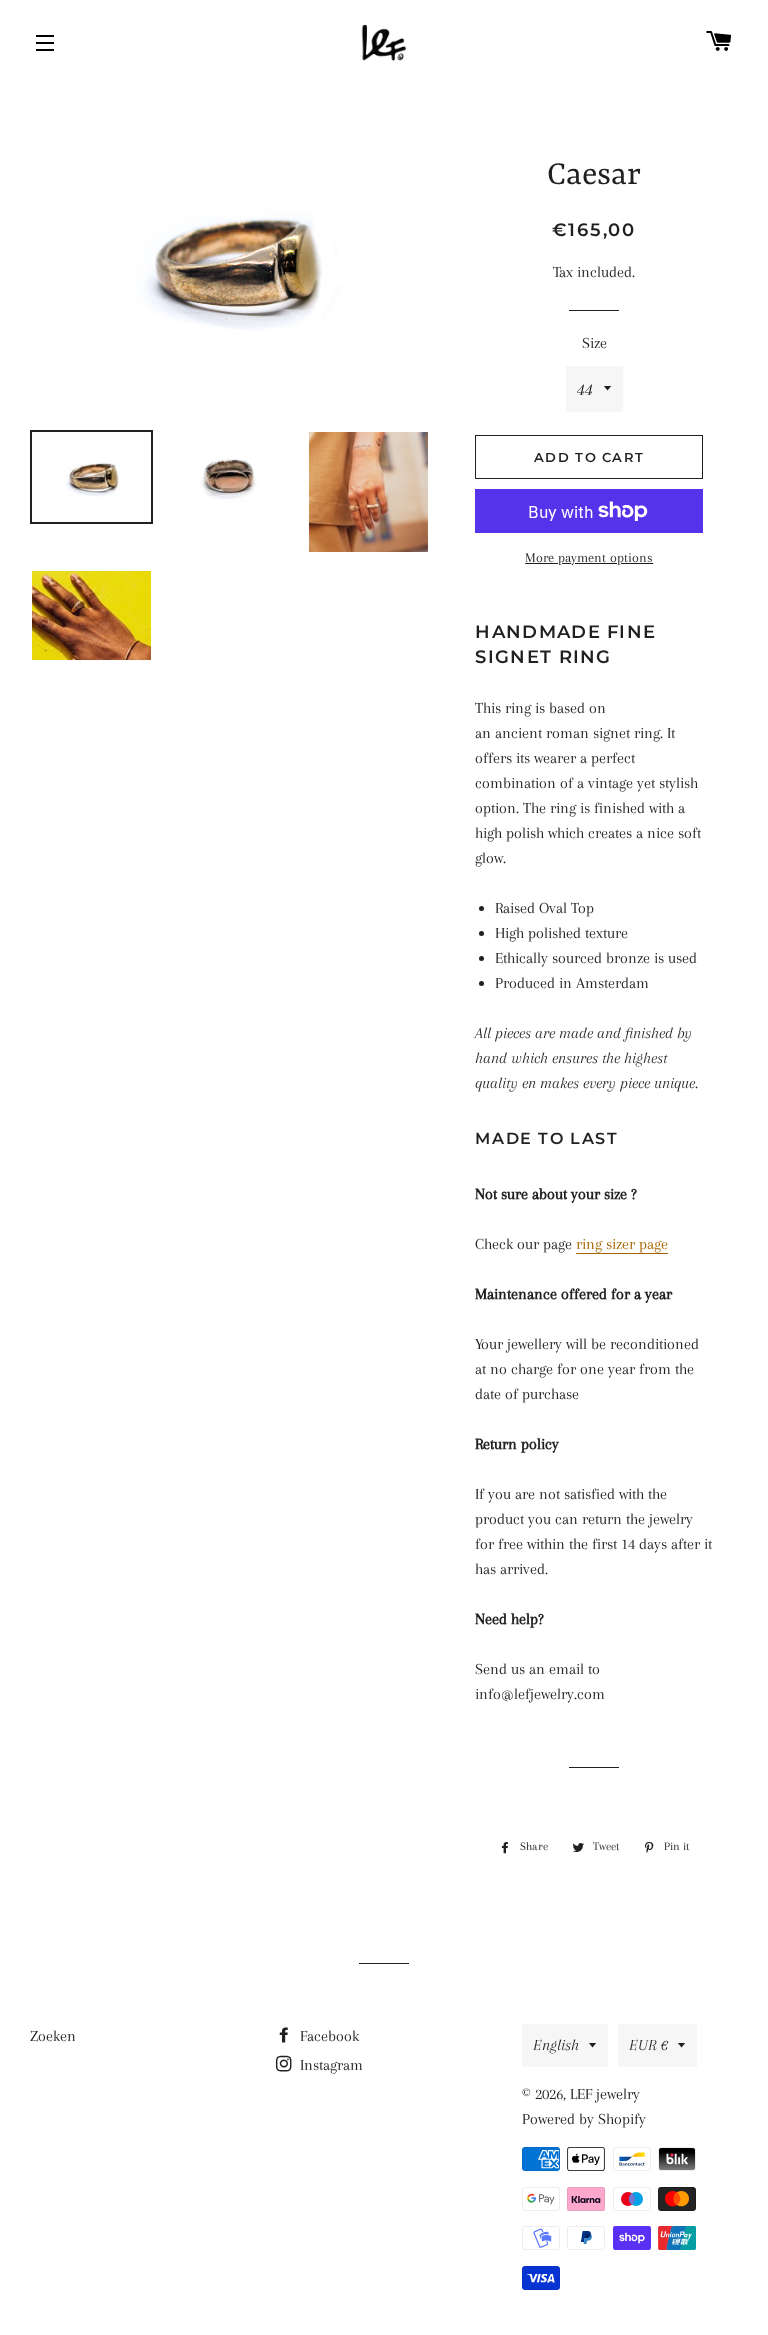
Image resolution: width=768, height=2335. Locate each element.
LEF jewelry (605, 2094)
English (556, 2045)
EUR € (648, 2045)
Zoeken (53, 2036)
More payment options (589, 557)
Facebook (327, 2036)
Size (594, 343)
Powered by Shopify (584, 2119)
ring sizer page (622, 1244)
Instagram (329, 2065)
